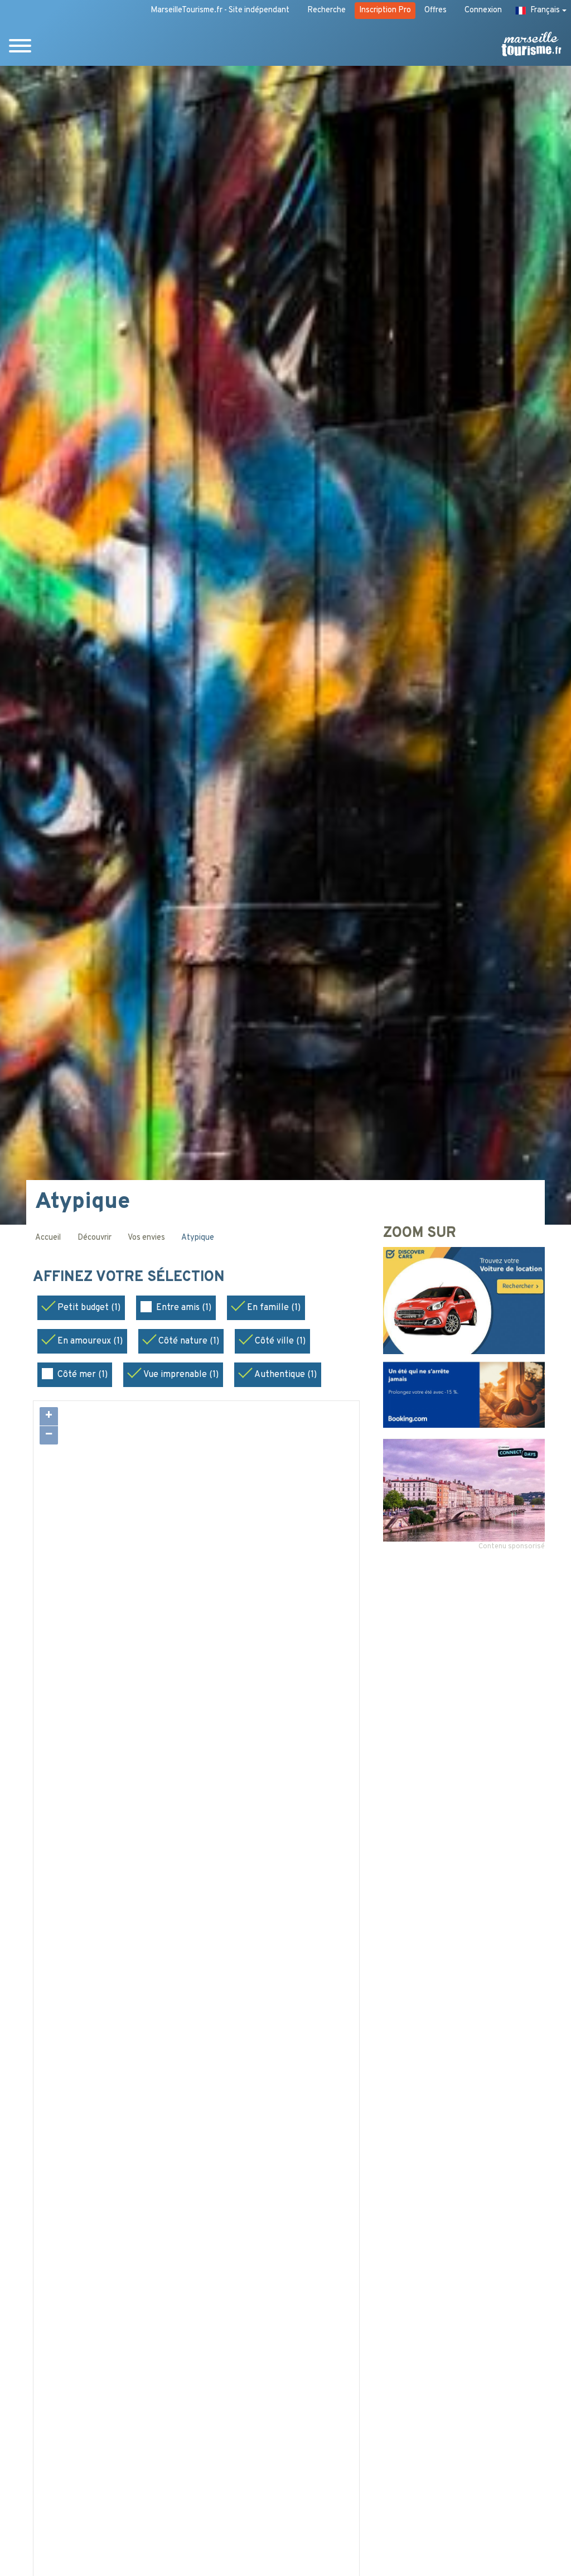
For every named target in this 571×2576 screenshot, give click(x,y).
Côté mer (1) (83, 1375)
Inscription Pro (385, 10)
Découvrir (95, 1238)
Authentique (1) (285, 1375)
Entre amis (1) (184, 1308)
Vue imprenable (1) (181, 1375)
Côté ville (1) (280, 1341)
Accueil (48, 1238)
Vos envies (146, 1238)
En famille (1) (274, 1308)
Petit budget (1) (89, 1308)
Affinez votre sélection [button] (131, 1278)
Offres (435, 10)
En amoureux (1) (90, 1341)
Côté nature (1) (189, 1341)
